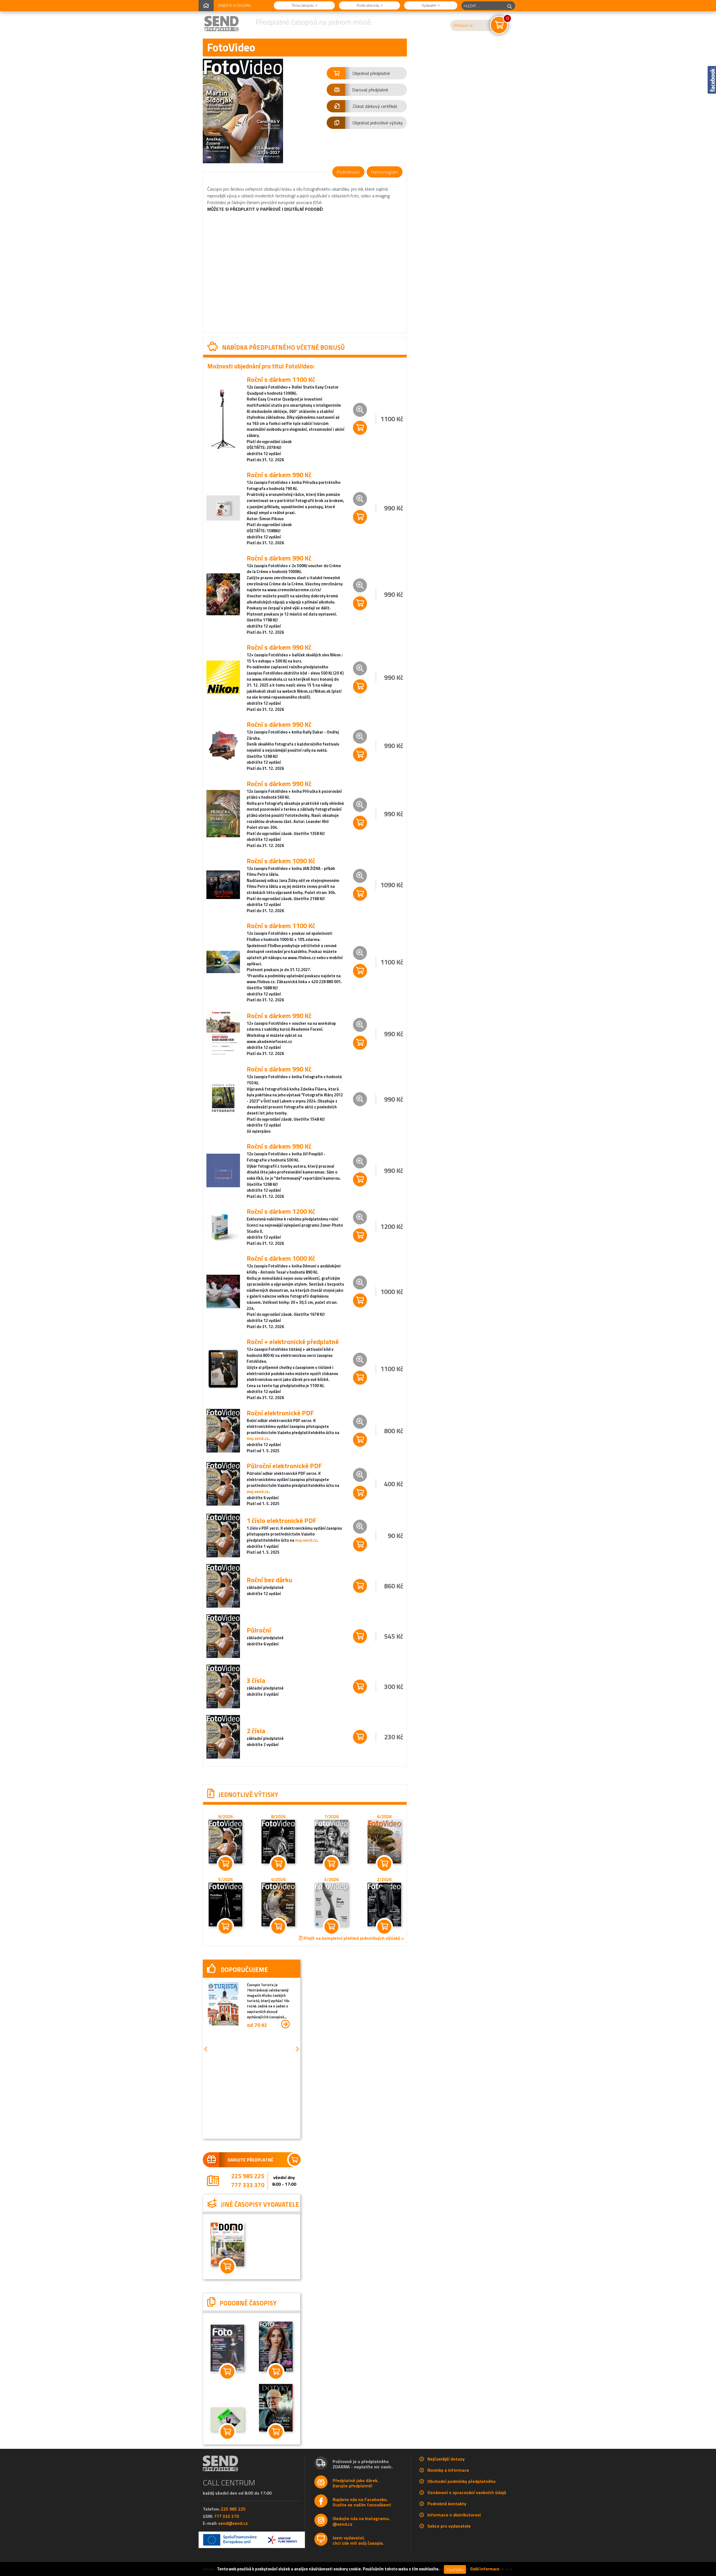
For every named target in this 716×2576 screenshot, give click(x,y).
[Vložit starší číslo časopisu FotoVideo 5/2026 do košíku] (225, 1904)
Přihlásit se (463, 25)
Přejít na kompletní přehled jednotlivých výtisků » (353, 1938)
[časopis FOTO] (226, 2430)
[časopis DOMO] (226, 2256)
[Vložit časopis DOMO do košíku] (226, 2278)
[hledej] (510, 6)
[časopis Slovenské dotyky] (272, 2419)
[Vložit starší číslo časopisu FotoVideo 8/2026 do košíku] (278, 1841)
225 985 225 (247, 2177)
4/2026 (278, 1879)
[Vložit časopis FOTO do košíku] (226, 2443)
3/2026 (331, 1879)
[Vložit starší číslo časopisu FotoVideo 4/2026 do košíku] (278, 1904)
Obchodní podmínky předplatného (461, 2493)
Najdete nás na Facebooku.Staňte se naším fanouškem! (362, 2514)
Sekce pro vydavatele (449, 2538)
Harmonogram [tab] (385, 172)
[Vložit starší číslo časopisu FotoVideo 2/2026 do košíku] (384, 1904)
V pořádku (455, 2569)
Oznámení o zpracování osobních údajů (467, 2504)
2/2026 (384, 1879)
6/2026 (384, 1816)
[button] (367, 73)
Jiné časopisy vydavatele (235, 2211)
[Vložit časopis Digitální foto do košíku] (226, 2383)
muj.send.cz (258, 1439)
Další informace (485, 2569)
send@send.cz (233, 2535)
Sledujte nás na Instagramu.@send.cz (361, 2533)
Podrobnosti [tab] (348, 172)
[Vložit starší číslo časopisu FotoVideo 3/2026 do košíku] (331, 1904)
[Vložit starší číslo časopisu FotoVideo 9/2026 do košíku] (225, 1841)
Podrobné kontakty (447, 2515)
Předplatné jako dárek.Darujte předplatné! (355, 2495)
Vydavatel (429, 5)
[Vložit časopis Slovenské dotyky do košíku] (273, 2443)
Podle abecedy (368, 5)
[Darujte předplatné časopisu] (249, 2160)
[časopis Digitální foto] (226, 2359)
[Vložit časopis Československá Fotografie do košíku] (273, 2383)
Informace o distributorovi (454, 2527)
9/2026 (225, 1816)
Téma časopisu (303, 5)
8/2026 (278, 1816)
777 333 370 (247, 2186)
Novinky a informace (448, 2482)
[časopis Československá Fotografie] (272, 2357)
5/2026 (225, 1879)
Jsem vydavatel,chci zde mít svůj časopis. (358, 2552)
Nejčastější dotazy (446, 2471)
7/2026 (331, 1816)
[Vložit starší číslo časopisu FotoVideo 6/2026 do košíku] (384, 1841)
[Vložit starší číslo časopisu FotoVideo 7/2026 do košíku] (331, 1841)
